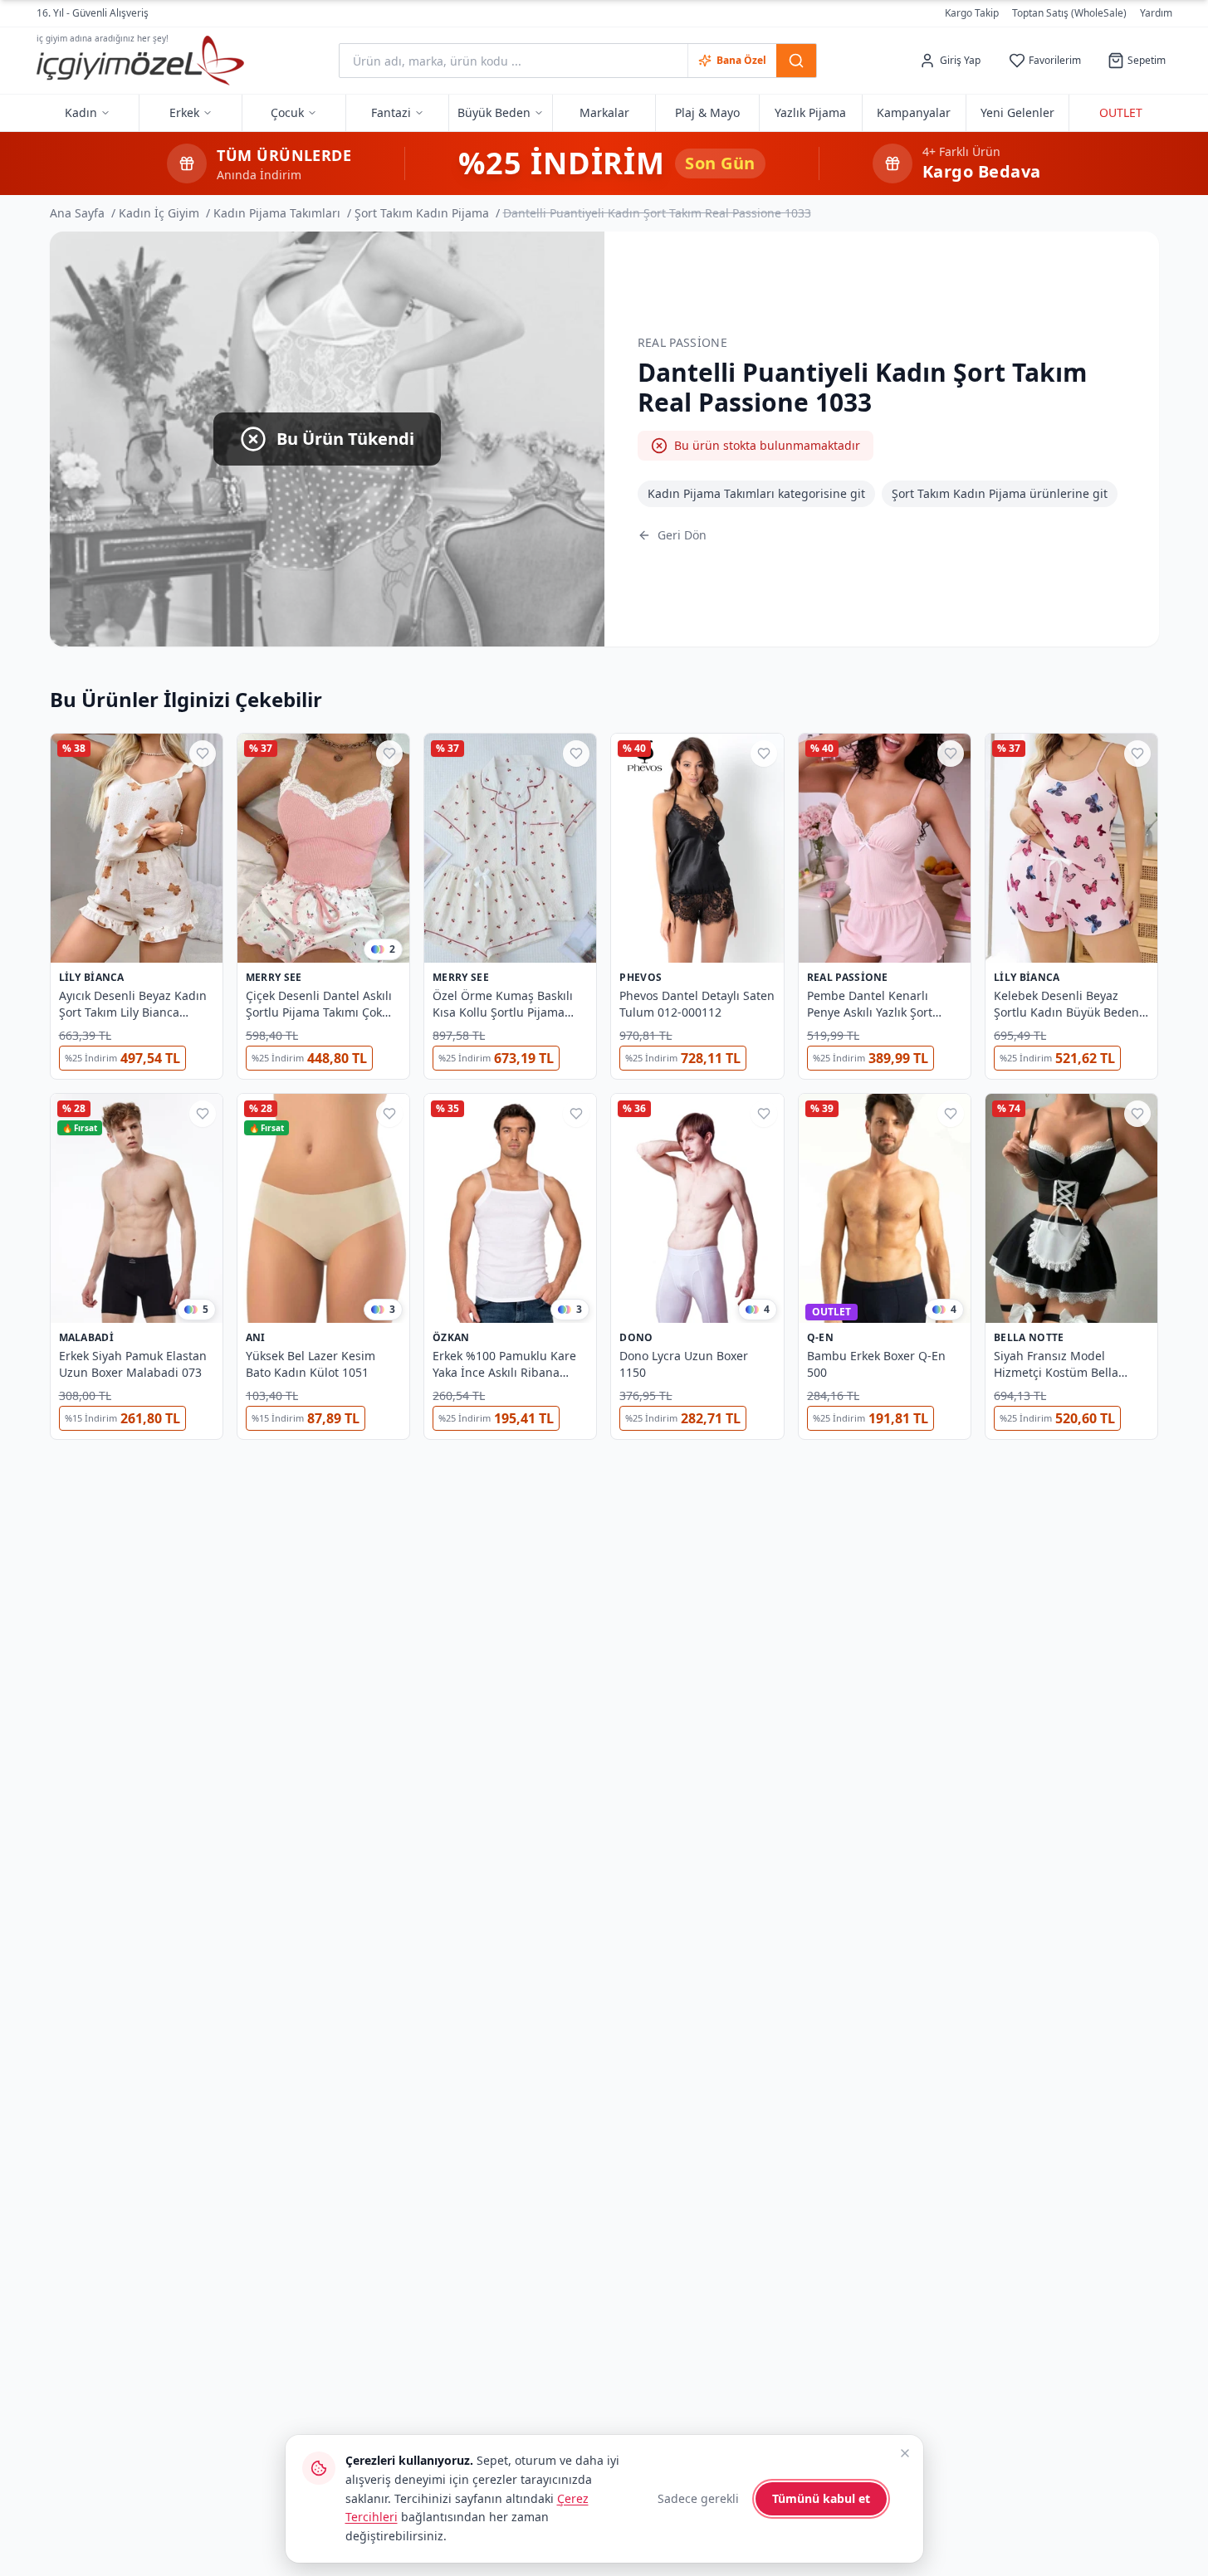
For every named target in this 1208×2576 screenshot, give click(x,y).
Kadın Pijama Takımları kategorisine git (756, 493)
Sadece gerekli (698, 2498)
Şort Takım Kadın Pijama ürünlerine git (1000, 493)
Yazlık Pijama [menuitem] (810, 112)
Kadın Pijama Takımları (277, 213)
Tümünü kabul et (821, 2498)
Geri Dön (682, 535)
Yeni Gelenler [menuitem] (1017, 112)
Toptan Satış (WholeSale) (1069, 13)
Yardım (1156, 13)
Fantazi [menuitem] (391, 112)
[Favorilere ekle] (203, 754)
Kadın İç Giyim (159, 213)
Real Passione (683, 342)
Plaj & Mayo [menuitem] (707, 112)
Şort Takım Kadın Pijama (422, 213)
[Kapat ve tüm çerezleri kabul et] (905, 2453)
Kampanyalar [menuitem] (914, 112)
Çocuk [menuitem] (287, 112)
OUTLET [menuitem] (1121, 112)
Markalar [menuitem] (604, 112)
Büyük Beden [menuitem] (494, 112)
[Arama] (796, 61)
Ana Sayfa (77, 213)
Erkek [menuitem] (184, 112)
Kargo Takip (972, 13)
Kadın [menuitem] (81, 112)
